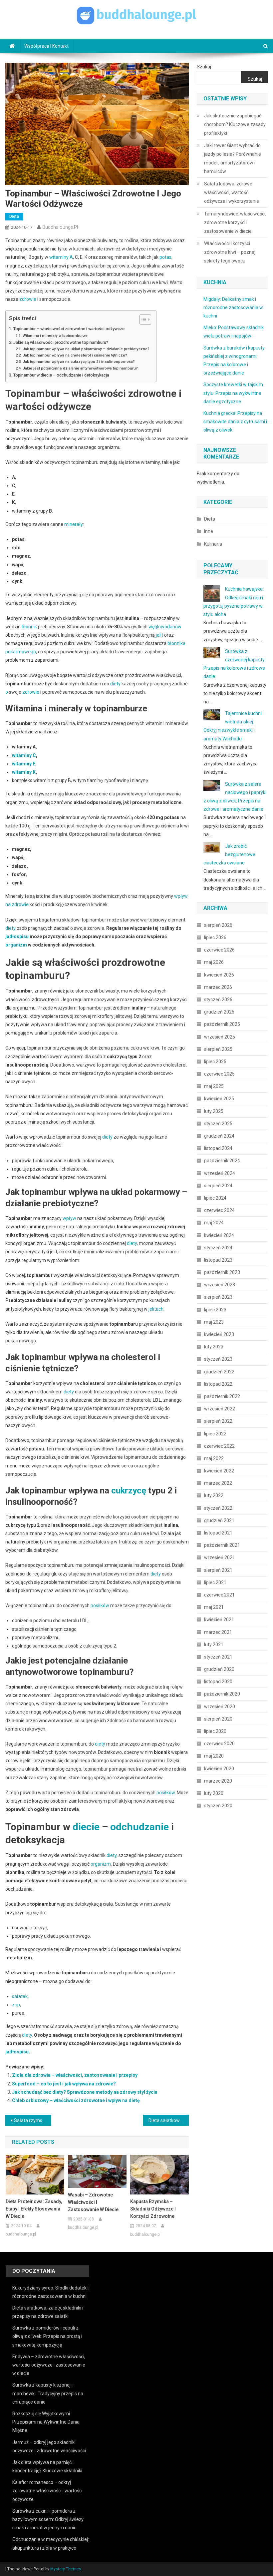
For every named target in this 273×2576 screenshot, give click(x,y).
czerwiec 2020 (219, 1744)
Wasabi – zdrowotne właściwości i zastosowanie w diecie (93, 2202)
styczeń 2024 (218, 1248)
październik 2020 (222, 1694)
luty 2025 (214, 1111)
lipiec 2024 (215, 1198)
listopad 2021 (218, 1533)
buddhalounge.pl (60, 227)
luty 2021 (214, 1645)
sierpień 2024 (218, 1186)
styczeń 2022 (218, 1508)
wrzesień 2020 (220, 1707)
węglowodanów (165, 627)
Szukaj (204, 67)
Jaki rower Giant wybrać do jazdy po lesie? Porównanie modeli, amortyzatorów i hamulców (233, 158)
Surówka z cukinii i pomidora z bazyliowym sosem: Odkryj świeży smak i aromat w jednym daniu (48, 2519)
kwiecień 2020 (219, 1769)
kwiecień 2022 (219, 1471)
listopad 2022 (218, 1384)
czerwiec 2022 (219, 1446)
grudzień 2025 (219, 1012)
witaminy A (61, 257)
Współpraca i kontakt (46, 46)
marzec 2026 (218, 987)
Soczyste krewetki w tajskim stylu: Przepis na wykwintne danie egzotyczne (233, 393)
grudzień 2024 (219, 1136)
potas (165, 257)
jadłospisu (17, 936)
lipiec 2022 (215, 1434)
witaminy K (24, 772)
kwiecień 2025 (219, 1099)
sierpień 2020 (218, 1719)
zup (16, 2005)
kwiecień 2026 (219, 975)
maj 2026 (214, 962)
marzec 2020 (218, 1781)
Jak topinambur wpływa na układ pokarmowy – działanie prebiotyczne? (86, 349)
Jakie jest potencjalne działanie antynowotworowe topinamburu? (80, 368)
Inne (209, 531)
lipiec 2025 (215, 1062)
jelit (159, 635)
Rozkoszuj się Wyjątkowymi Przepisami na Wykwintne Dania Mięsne (46, 2422)
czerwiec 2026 (219, 950)
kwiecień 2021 (219, 1620)
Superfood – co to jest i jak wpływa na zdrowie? (64, 2084)
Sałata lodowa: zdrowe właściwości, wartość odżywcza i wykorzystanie (232, 192)
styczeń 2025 (218, 1124)
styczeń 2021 (218, 1657)
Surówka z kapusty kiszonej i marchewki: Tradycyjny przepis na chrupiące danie (48, 2393)
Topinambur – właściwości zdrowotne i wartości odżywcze (69, 329)
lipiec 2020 (215, 1731)
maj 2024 (214, 1223)
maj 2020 (214, 1756)
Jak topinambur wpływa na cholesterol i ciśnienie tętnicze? (75, 355)
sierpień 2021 (218, 1570)
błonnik (29, 627)
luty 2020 (214, 1793)
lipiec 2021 (215, 1582)
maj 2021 (214, 1607)
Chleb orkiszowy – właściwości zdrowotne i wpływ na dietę (76, 2100)
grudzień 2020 (219, 1669)
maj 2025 (214, 1086)
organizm (16, 945)
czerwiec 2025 (219, 1074)
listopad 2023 (218, 1260)
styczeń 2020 (218, 1806)
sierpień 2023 (218, 1297)
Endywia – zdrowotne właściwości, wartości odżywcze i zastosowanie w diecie (49, 2365)
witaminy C (24, 755)
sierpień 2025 (218, 1049)
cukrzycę (129, 1490)
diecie (86, 1827)
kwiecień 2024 (219, 1235)
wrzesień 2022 (220, 1409)
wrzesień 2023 (220, 1285)
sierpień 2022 (218, 1421)
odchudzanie (139, 1827)
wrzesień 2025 (220, 1037)
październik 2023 (222, 1272)
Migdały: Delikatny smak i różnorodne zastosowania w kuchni (233, 307)
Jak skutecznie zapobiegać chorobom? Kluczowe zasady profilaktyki (235, 124)
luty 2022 (214, 1495)
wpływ (69, 1218)
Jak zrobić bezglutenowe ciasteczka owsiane (229, 854)
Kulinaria (213, 544)
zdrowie (28, 299)
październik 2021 (222, 1545)
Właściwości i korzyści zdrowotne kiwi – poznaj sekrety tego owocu (230, 252)
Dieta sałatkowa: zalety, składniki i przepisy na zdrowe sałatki (169, 2120)
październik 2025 (222, 1024)
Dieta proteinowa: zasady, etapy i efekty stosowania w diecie (34, 2209)
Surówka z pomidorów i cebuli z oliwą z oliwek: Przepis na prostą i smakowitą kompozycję (47, 2336)
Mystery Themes (66, 2569)
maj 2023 (214, 1322)
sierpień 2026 (218, 925)
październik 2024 (222, 1161)
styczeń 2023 (218, 1359)
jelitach (156, 1309)
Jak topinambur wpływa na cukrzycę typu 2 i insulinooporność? (79, 362)
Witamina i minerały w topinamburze (55, 336)
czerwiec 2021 (219, 1595)
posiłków (100, 1605)
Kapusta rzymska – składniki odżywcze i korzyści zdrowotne (153, 2209)
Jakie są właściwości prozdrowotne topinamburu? (61, 342)
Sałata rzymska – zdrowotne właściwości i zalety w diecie (33, 2120)
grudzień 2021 (219, 1520)
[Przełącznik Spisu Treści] (142, 319)
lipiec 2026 (215, 937)
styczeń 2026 (218, 1000)
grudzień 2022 (219, 1372)
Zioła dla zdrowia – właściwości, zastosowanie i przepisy (75, 2075)
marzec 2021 (218, 1632)
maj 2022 (214, 1458)
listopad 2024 (218, 1148)
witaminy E (24, 764)
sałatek (20, 1996)
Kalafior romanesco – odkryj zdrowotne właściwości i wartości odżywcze (47, 2491)
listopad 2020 (218, 1682)
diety (115, 684)
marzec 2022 (218, 1483)
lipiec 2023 (215, 1310)
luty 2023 (214, 1347)
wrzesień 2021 (220, 1557)
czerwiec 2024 (219, 1210)
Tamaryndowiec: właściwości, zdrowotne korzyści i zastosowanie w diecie (235, 222)
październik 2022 (222, 1396)
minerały (74, 524)
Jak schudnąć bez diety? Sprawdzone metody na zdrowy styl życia (85, 2092)
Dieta (14, 216)
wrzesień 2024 (220, 1173)
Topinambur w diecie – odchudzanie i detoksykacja (61, 375)
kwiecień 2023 (219, 1334)
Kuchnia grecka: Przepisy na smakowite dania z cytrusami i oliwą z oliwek (235, 422)
